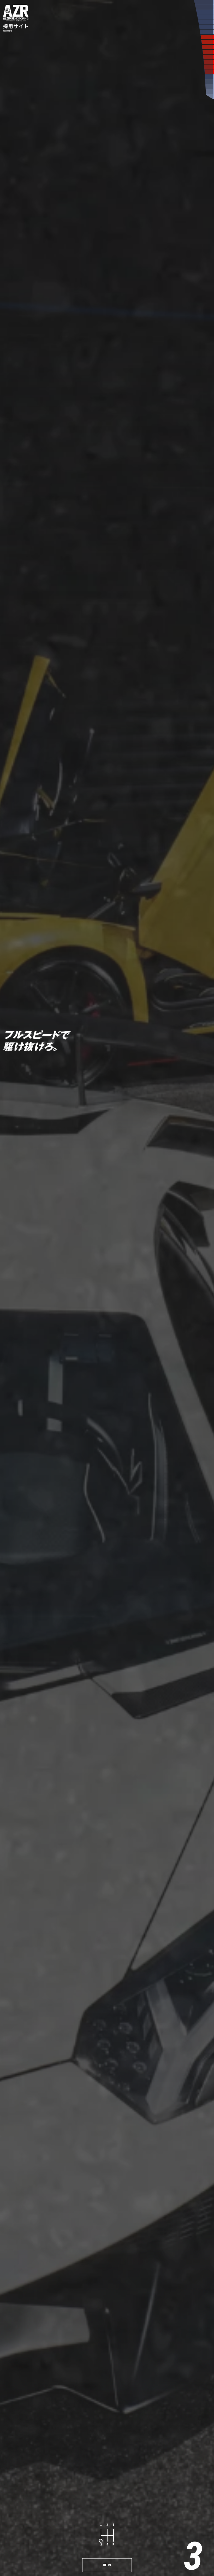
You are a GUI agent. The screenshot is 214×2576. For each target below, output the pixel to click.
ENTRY (107, 2565)
